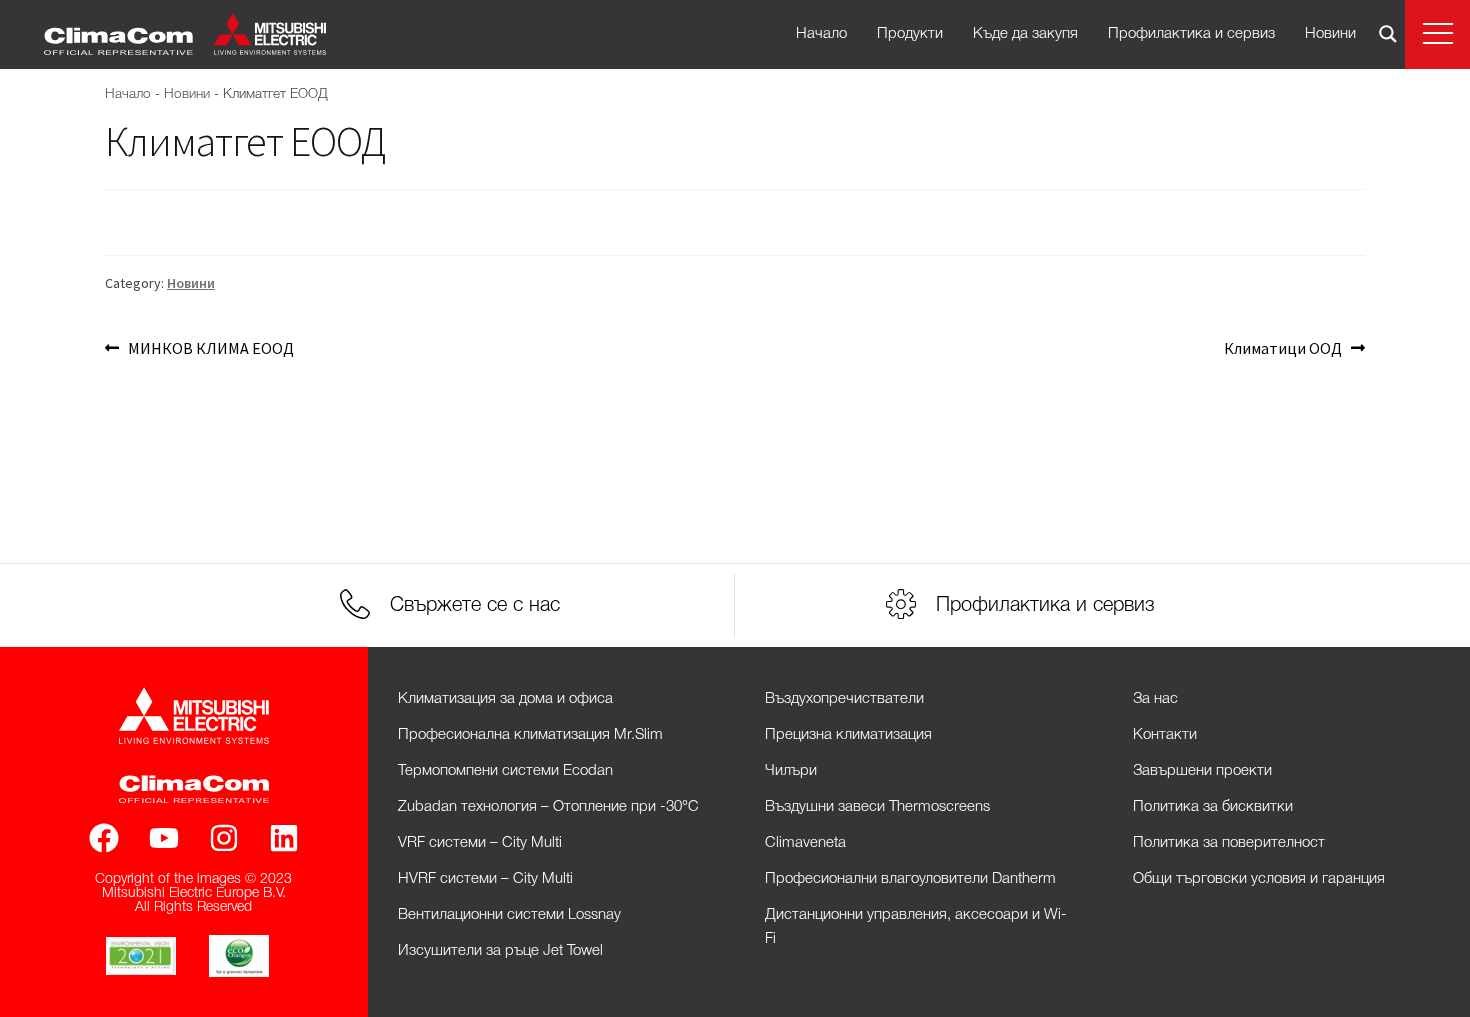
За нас (1155, 699)
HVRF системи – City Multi (485, 879)
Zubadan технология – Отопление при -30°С (548, 807)
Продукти (910, 34)
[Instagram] (224, 838)
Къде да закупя (1025, 34)
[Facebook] (104, 838)
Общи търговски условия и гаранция (1259, 879)
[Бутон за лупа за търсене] (1388, 34)
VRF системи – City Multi (480, 843)
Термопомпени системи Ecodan (505, 771)
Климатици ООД (1283, 347)
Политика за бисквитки (1213, 807)
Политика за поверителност (1229, 843)
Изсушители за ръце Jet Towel (500, 951)
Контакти (1165, 735)
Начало (821, 34)
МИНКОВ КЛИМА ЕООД (210, 347)
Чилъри (791, 771)
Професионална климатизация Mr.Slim (530, 735)
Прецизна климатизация (848, 735)
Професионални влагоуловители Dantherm (910, 879)
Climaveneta (805, 843)
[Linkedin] (284, 838)
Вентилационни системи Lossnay (509, 915)
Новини (1330, 34)
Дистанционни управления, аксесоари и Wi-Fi (916, 927)
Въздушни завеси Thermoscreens (877, 807)
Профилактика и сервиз (1191, 34)
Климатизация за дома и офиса (505, 699)
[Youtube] (164, 838)
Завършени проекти (1202, 771)
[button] (1437, 34)
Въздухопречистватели (844, 699)
